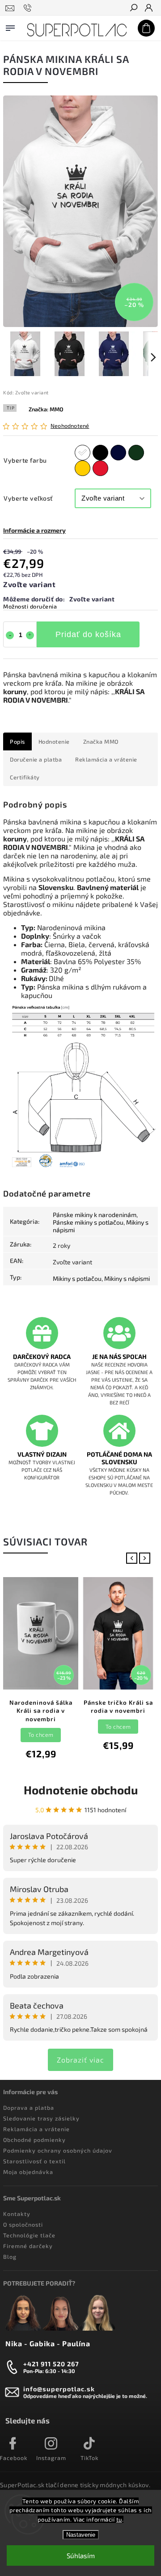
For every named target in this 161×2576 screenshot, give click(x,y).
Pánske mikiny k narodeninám (95, 1215)
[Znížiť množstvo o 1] (10, 635)
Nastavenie (81, 2535)
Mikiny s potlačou (77, 1278)
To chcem (41, 1735)
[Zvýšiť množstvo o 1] (30, 635)
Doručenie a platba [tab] (36, 759)
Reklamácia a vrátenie (36, 2129)
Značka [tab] (101, 741)
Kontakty (17, 2214)
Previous (133, 1558)
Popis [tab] (17, 741)
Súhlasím (81, 2555)
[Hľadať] (133, 8)
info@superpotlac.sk (59, 2389)
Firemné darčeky (28, 2246)
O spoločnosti (23, 2224)
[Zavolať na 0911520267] (29, 8)
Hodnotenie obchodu (81, 1790)
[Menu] (10, 26)
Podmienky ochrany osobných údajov (58, 2150)
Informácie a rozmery (34, 530)
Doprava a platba (29, 2108)
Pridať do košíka (88, 634)
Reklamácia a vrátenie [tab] (106, 759)
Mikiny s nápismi (127, 1278)
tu (119, 2519)
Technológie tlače (29, 2235)
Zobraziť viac (80, 2060)
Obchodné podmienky (34, 2140)
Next (146, 1558)
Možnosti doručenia (30, 606)
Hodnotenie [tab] (54, 741)
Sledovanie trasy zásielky (41, 2118)
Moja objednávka (28, 2172)
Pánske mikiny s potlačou (88, 1222)
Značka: (46, 409)
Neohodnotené (70, 426)
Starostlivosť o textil (34, 2161)
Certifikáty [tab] (25, 777)
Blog (10, 2257)
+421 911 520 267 (51, 2364)
